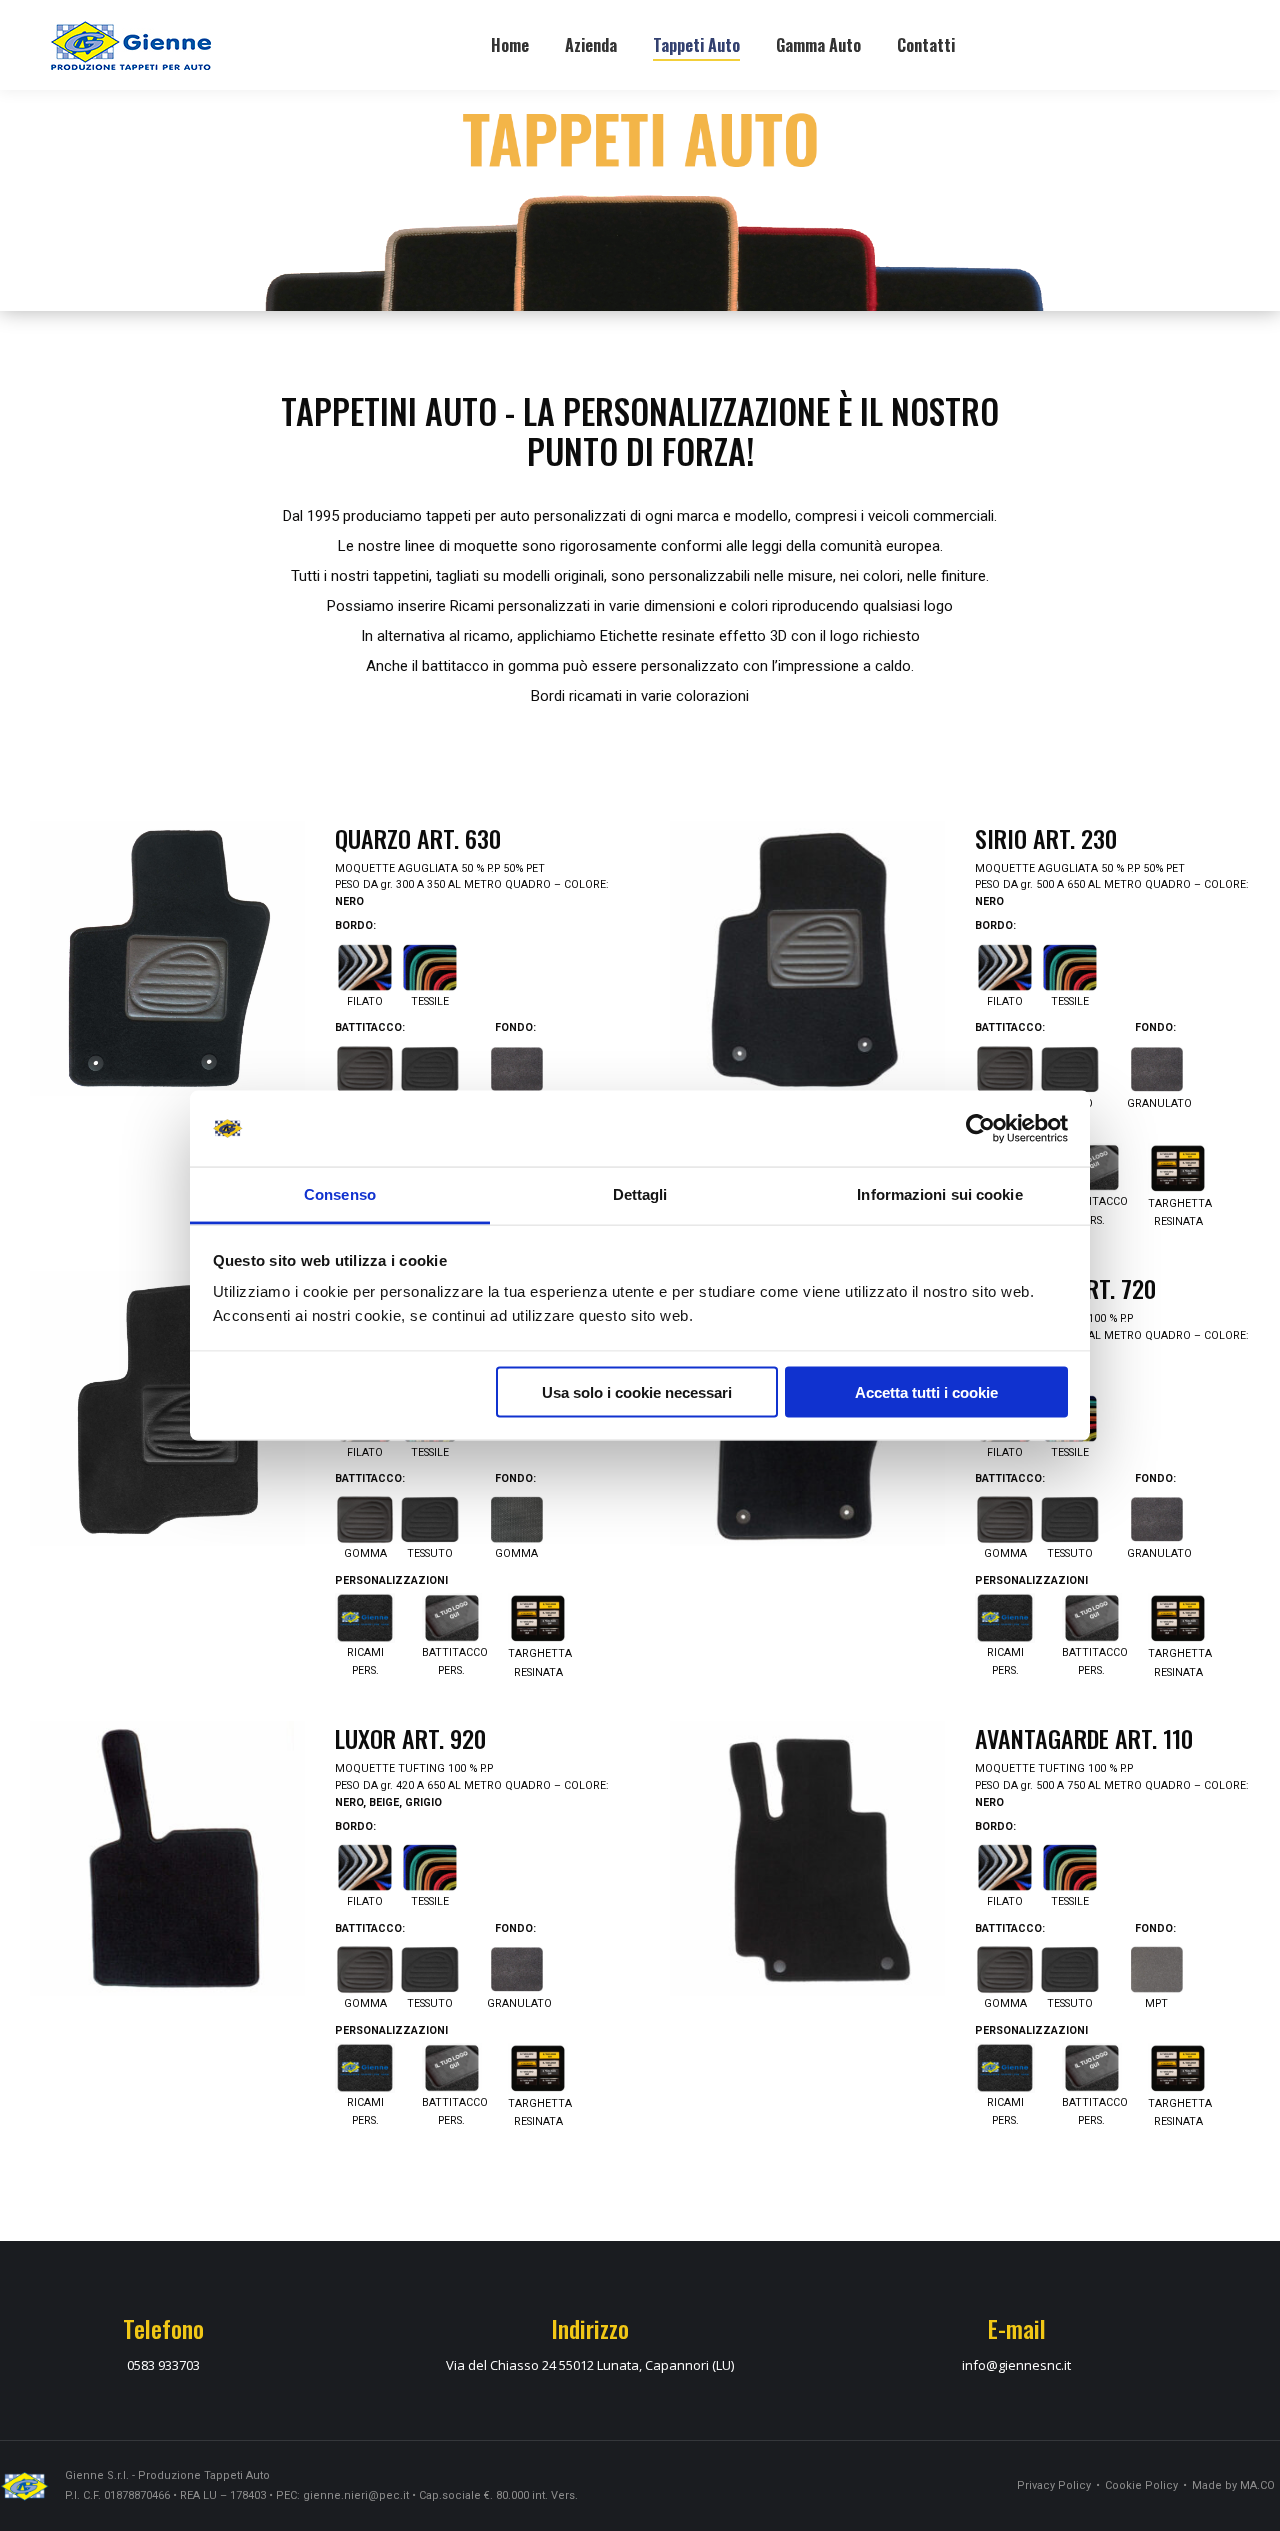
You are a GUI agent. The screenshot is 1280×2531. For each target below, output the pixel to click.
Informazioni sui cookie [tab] (939, 1194)
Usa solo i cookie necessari (637, 1391)
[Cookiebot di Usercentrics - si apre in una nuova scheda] (980, 1129)
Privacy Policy (1054, 2485)
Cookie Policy (1141, 2485)
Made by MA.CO (1233, 2485)
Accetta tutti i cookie (926, 1391)
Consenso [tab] (340, 1194)
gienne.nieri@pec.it (356, 2495)
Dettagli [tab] (640, 1194)
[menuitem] (510, 45)
